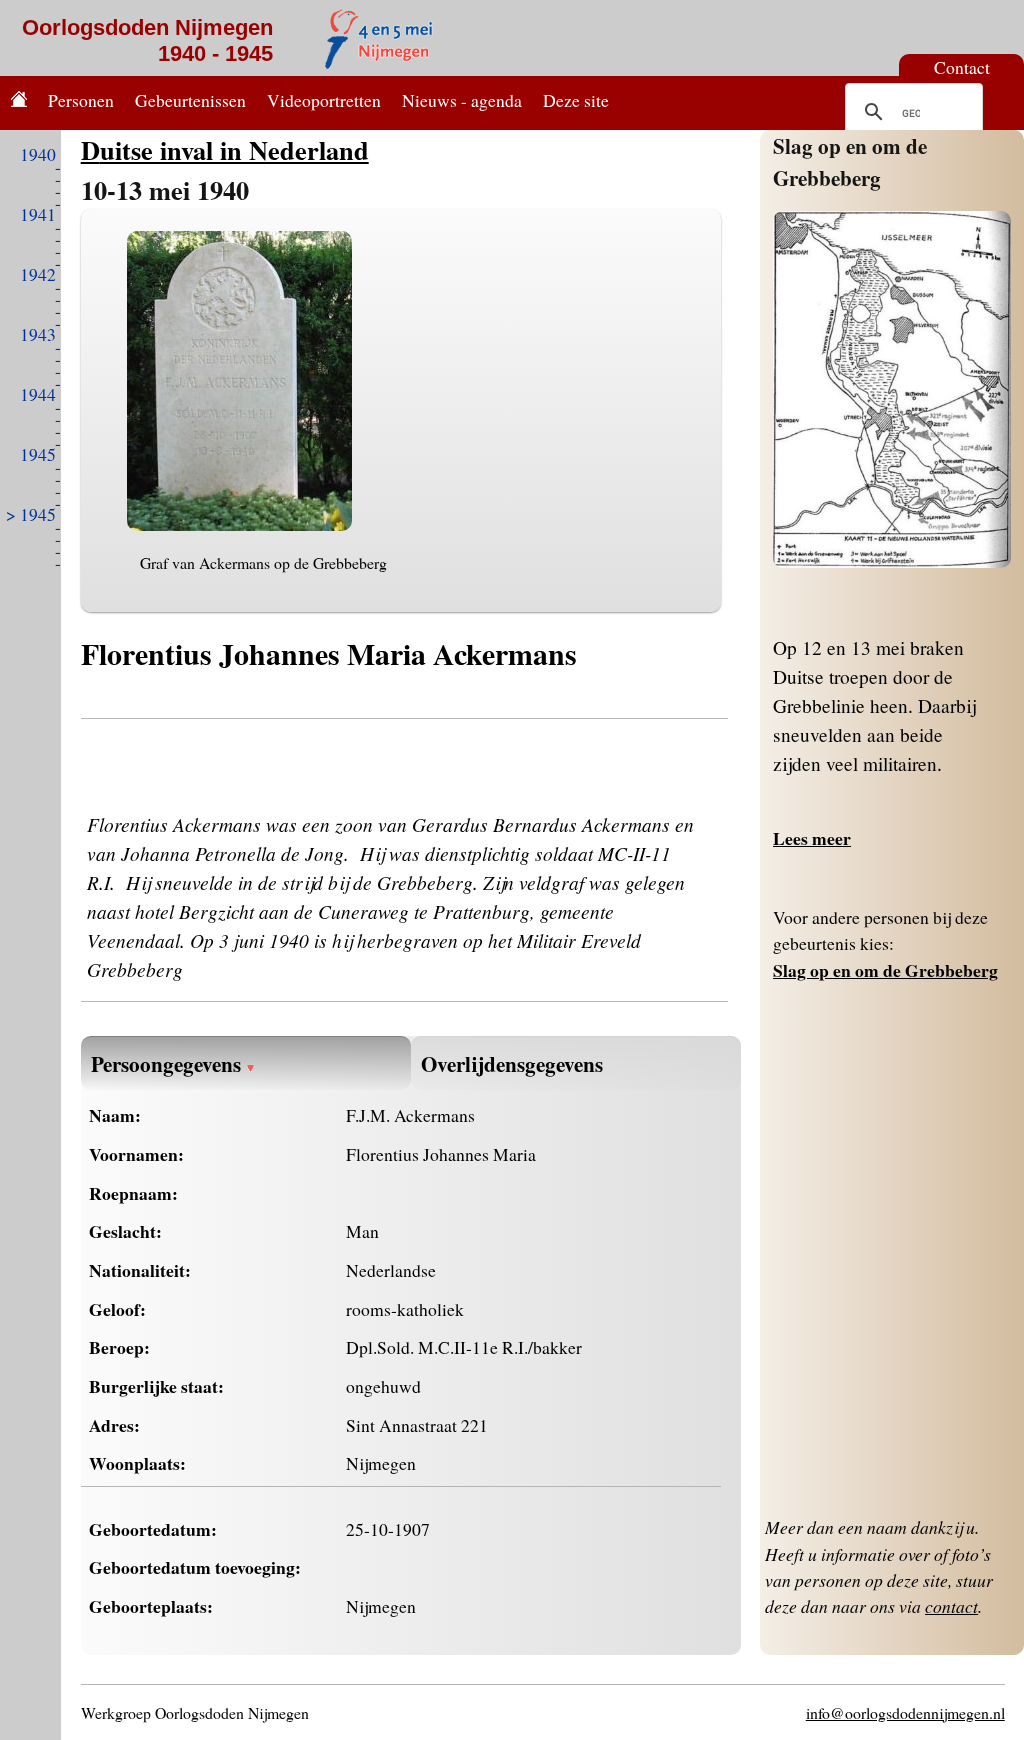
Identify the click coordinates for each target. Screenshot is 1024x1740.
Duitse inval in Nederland (225, 149)
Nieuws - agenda (462, 100)
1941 (38, 214)
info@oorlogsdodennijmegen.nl (905, 1712)
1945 (38, 454)
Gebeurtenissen (190, 100)
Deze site (576, 100)
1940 (38, 154)
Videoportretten (324, 100)
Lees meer (812, 838)
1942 (38, 274)
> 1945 (31, 514)
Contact (962, 67)
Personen (81, 100)
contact (951, 1606)
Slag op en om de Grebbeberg (850, 161)
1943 (38, 334)
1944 (38, 394)
